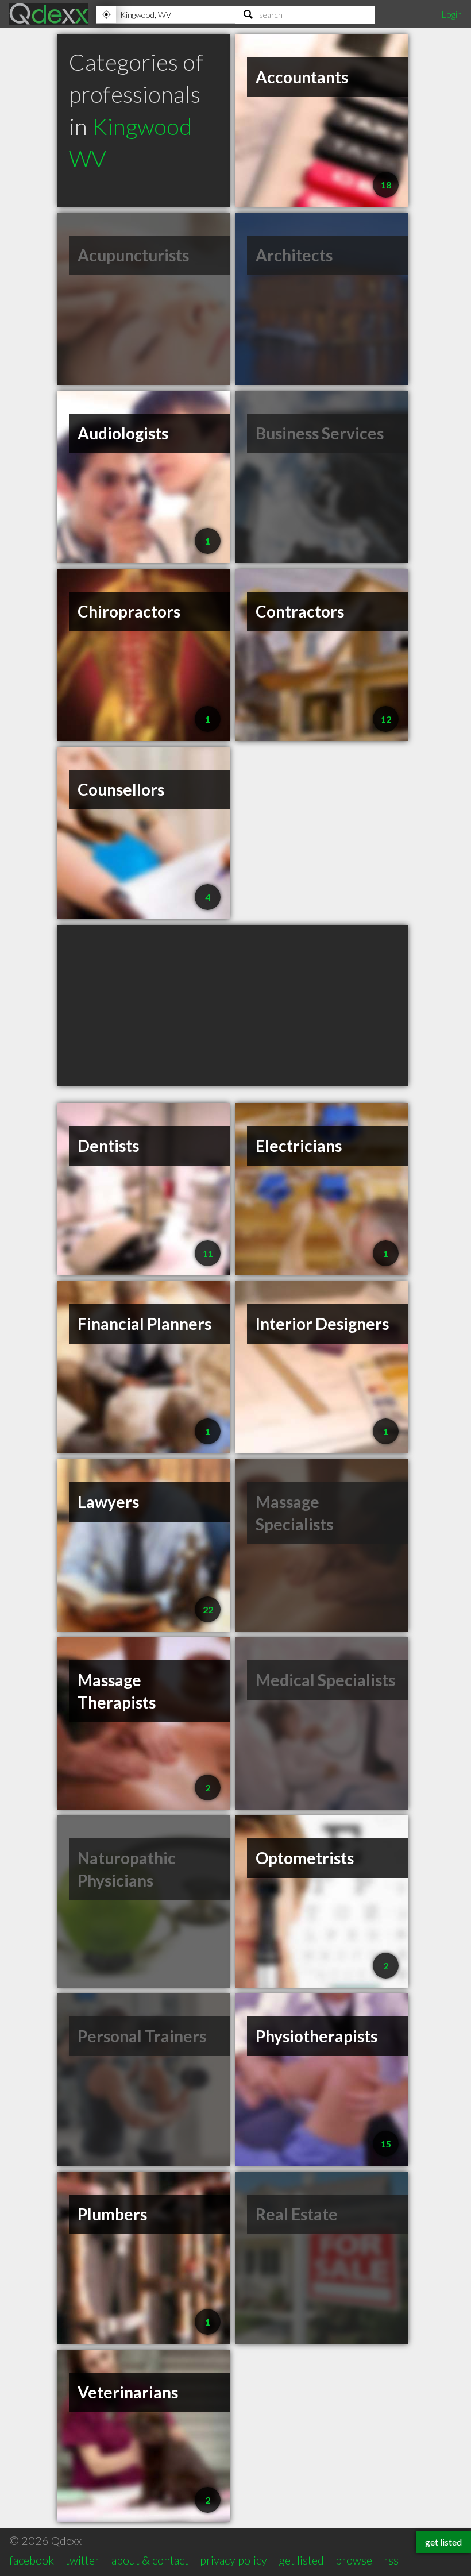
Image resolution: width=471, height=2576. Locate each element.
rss (391, 2560)
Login (451, 14)
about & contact (150, 2560)
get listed (301, 2560)
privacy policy (233, 2560)
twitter (82, 2560)
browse (354, 2560)
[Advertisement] (233, 1005)
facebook (32, 2560)
